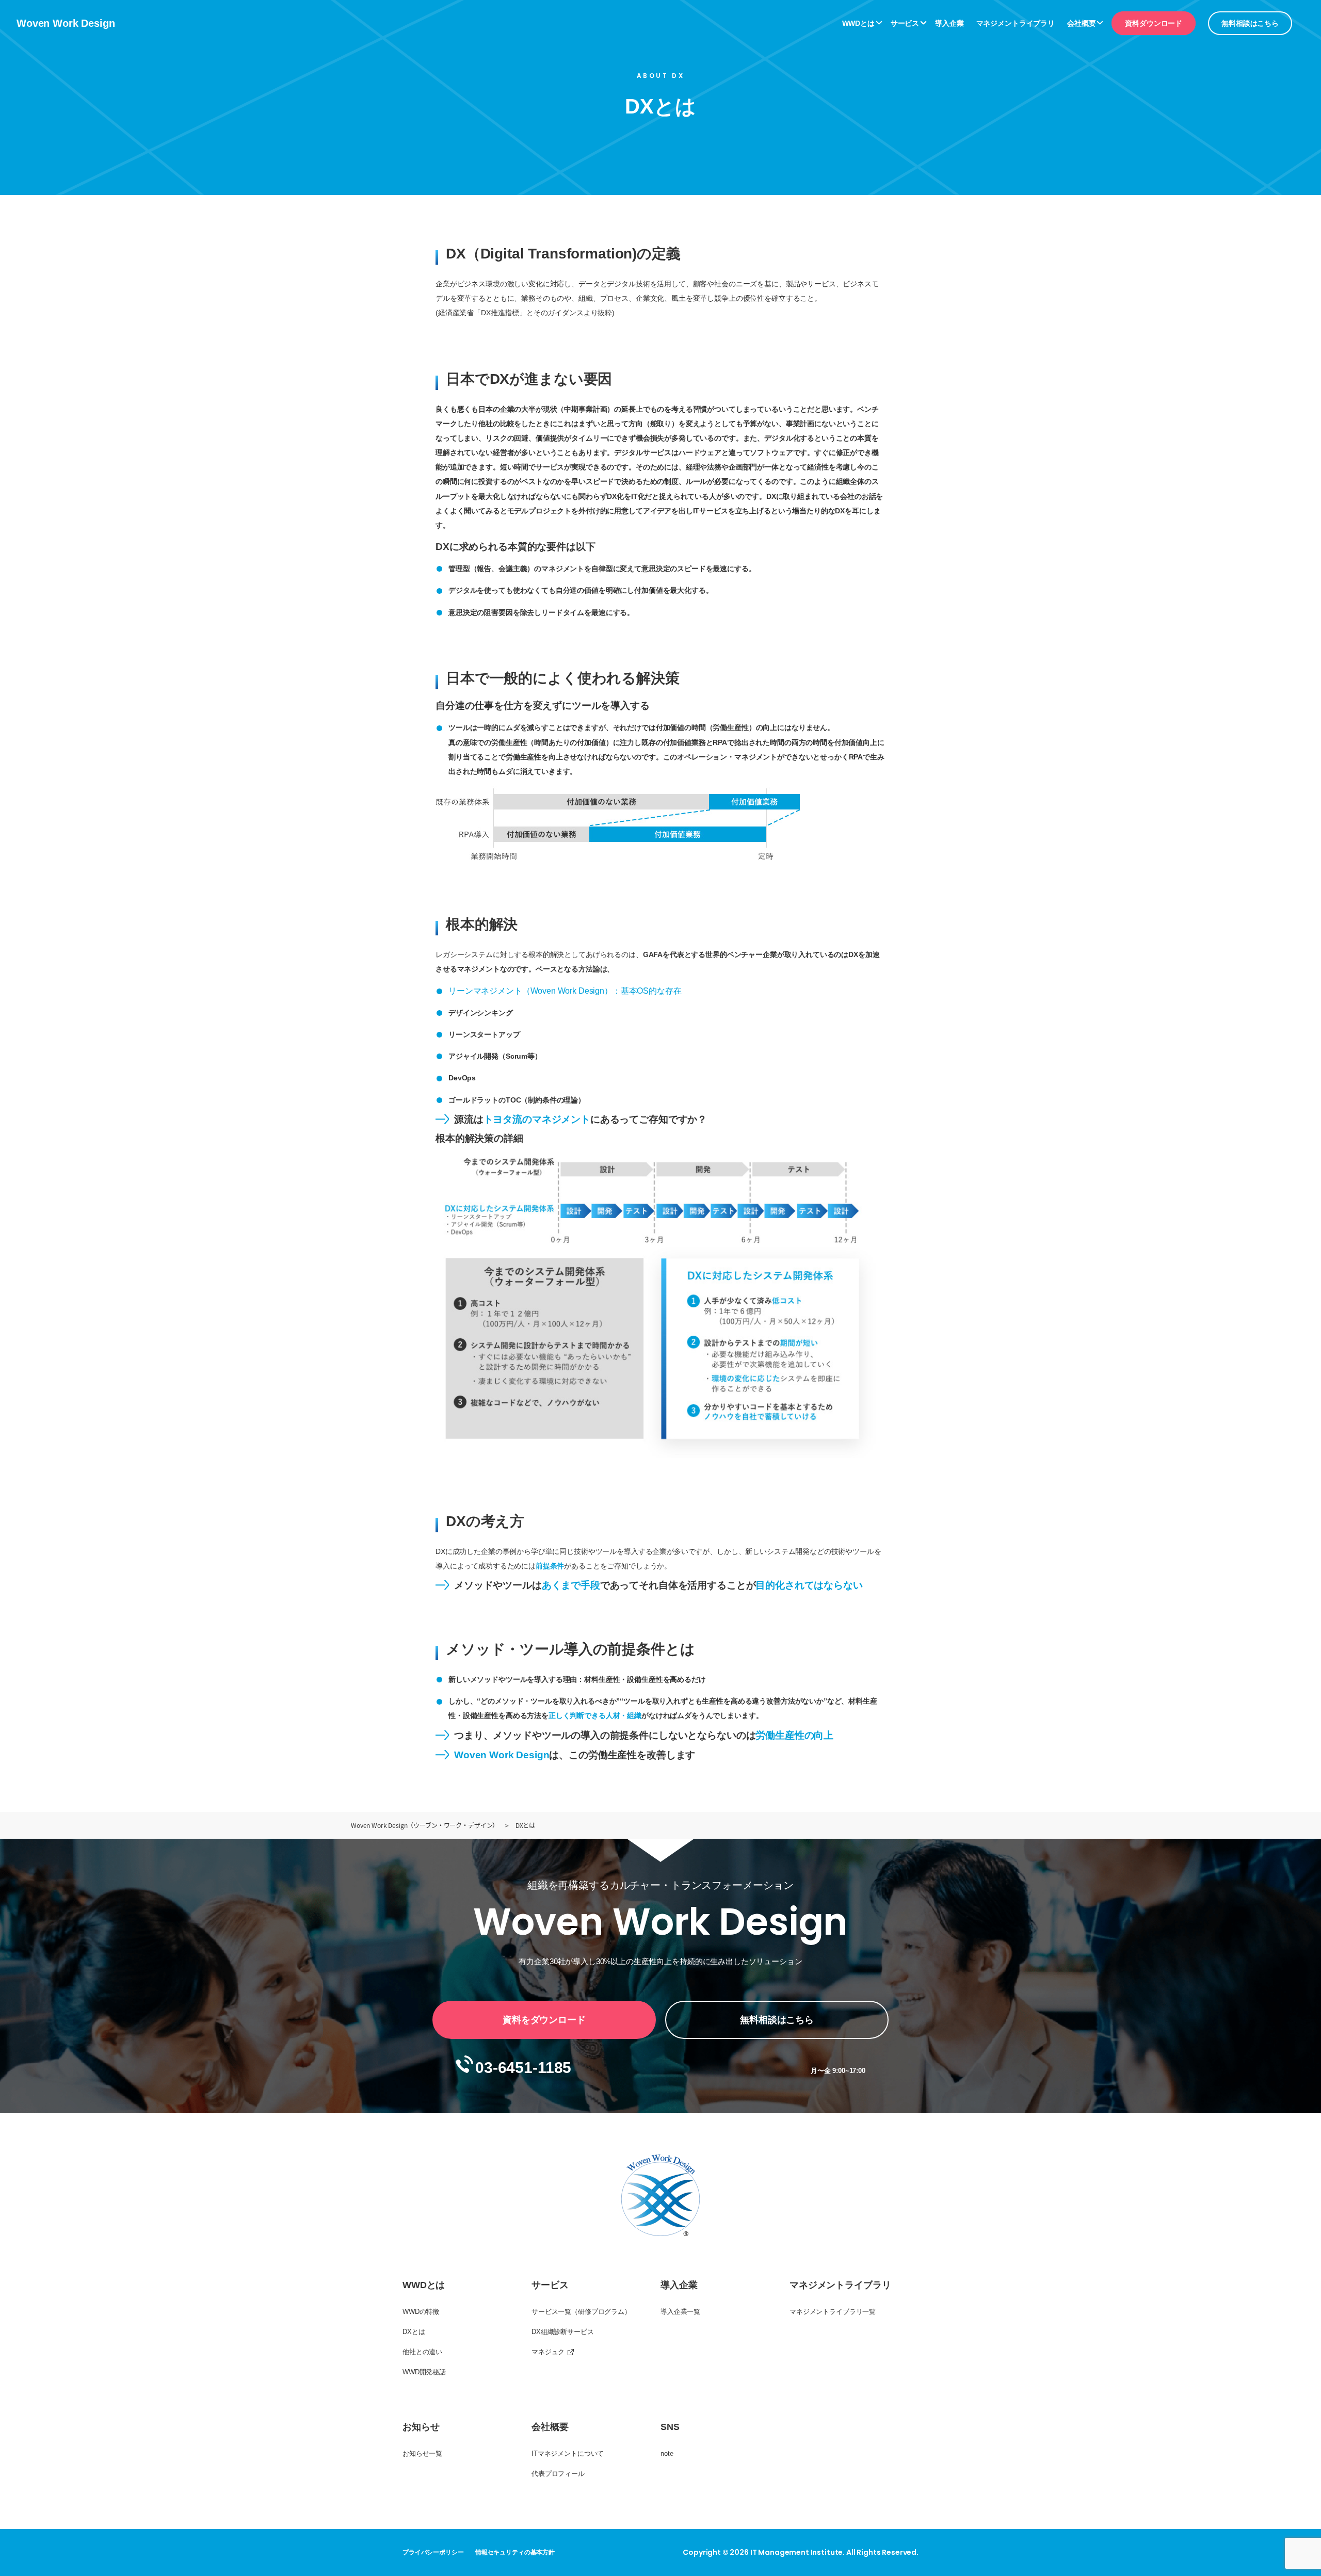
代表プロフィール (558, 2474)
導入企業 (949, 23)
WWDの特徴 (421, 2312)
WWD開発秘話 (424, 2372)
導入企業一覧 (680, 2312)
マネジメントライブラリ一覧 (833, 2312)
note (667, 2453)
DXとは (414, 2332)
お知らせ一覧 (422, 2453)
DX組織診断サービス (563, 2332)
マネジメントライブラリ (1016, 23)
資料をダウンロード (544, 2020)
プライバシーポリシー (433, 2552)
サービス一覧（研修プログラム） (581, 2312)
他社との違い (422, 2352)
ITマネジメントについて (568, 2453)
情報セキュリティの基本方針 (515, 2552)
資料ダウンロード (1154, 23)
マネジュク (548, 2352)
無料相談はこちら (1250, 23)
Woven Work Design (66, 23)
